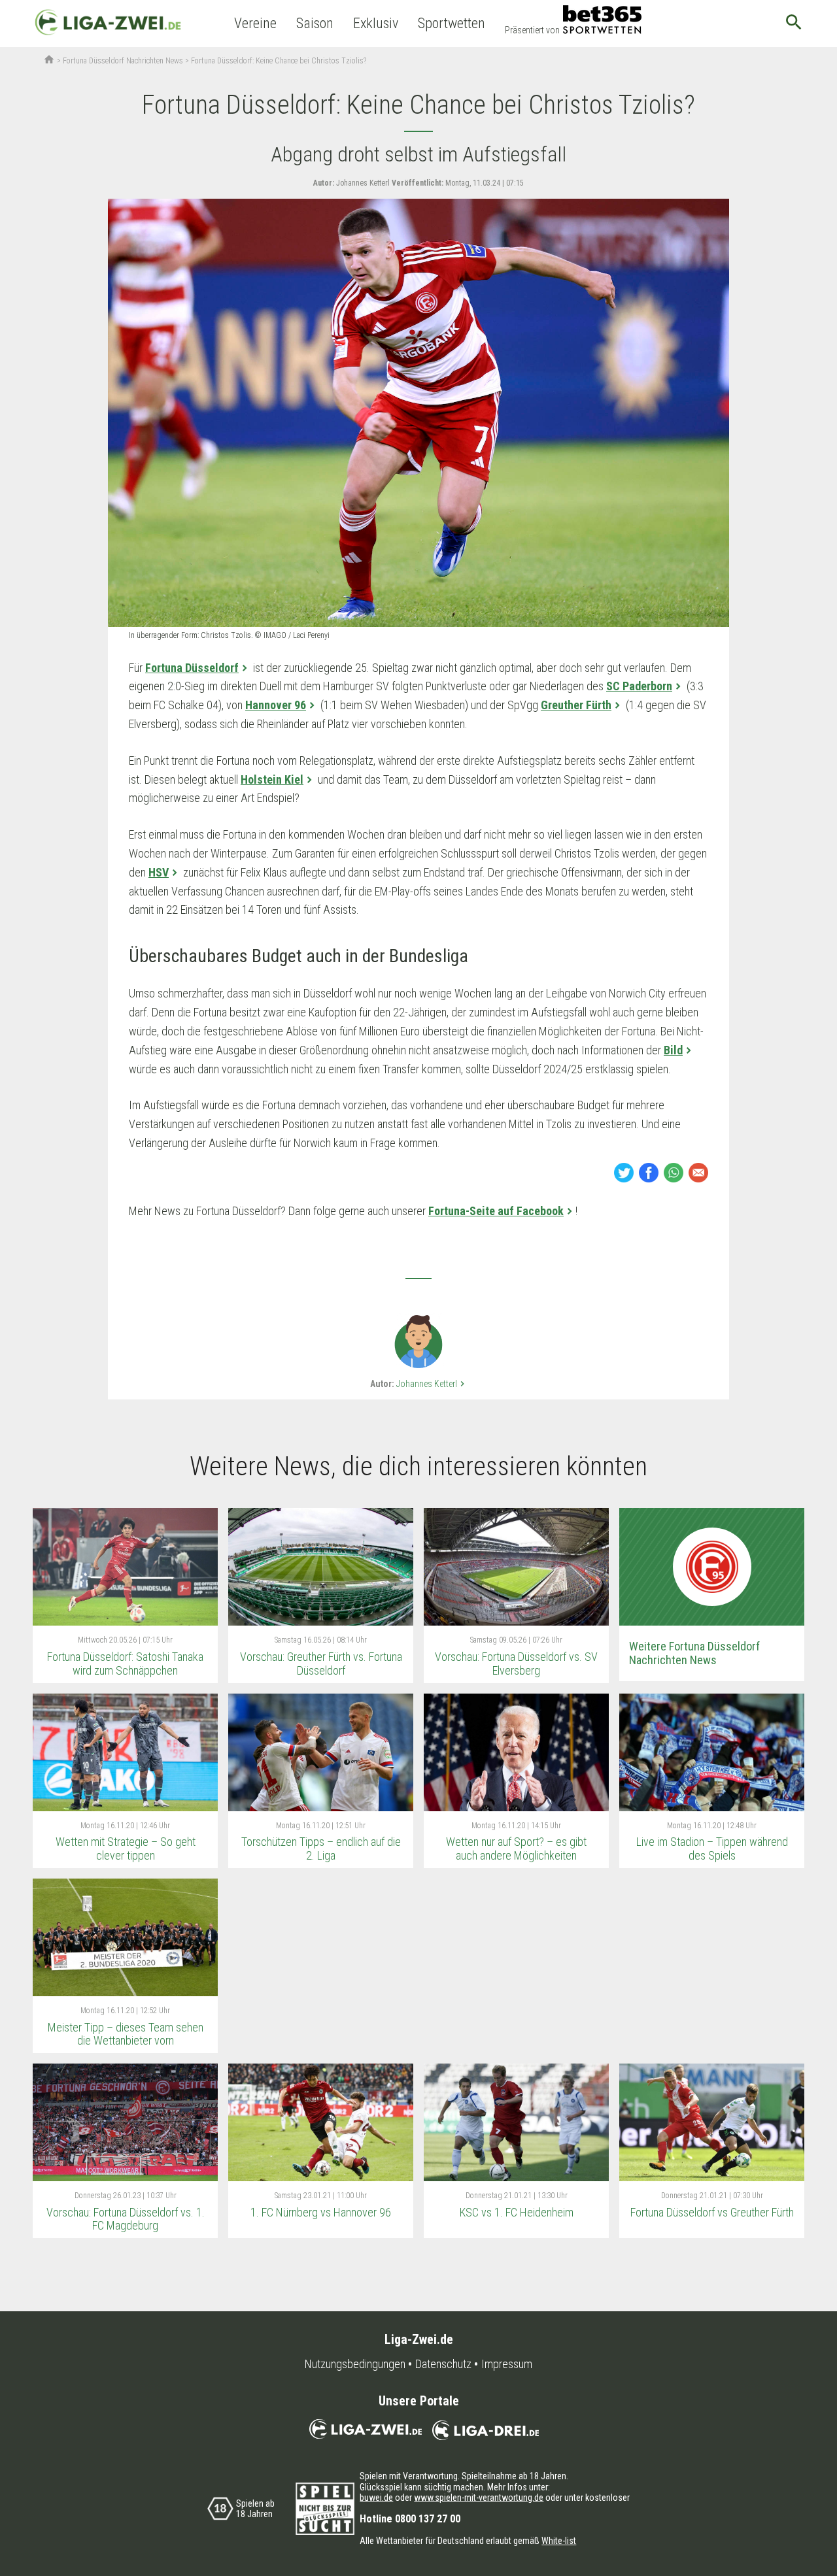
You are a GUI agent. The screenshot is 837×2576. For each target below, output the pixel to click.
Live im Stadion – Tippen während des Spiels (712, 1848)
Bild (673, 1050)
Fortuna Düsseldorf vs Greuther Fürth (712, 2212)
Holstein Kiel (272, 779)
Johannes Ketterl (432, 1384)
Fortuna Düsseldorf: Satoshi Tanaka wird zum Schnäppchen (125, 1664)
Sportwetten (452, 23)
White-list (559, 2541)
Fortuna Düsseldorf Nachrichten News (123, 61)
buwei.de (376, 2498)
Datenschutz (443, 2364)
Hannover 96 (276, 705)
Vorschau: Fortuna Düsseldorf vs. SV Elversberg (516, 1664)
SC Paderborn (639, 686)
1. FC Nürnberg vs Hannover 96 (321, 2212)
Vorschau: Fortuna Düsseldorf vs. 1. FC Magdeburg (126, 2219)
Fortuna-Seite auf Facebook (496, 1211)
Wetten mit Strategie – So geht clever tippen (126, 1848)
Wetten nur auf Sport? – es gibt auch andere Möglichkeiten (516, 1848)
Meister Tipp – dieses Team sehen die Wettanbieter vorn (126, 2034)
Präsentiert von (532, 30)
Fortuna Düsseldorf (192, 668)
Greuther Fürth (576, 705)
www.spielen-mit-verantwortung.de (479, 2498)
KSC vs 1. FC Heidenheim (517, 2212)
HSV (159, 872)
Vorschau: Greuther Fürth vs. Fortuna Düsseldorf (321, 1664)
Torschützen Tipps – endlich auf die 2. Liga (321, 1848)
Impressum (507, 2364)
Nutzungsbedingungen (355, 2364)
